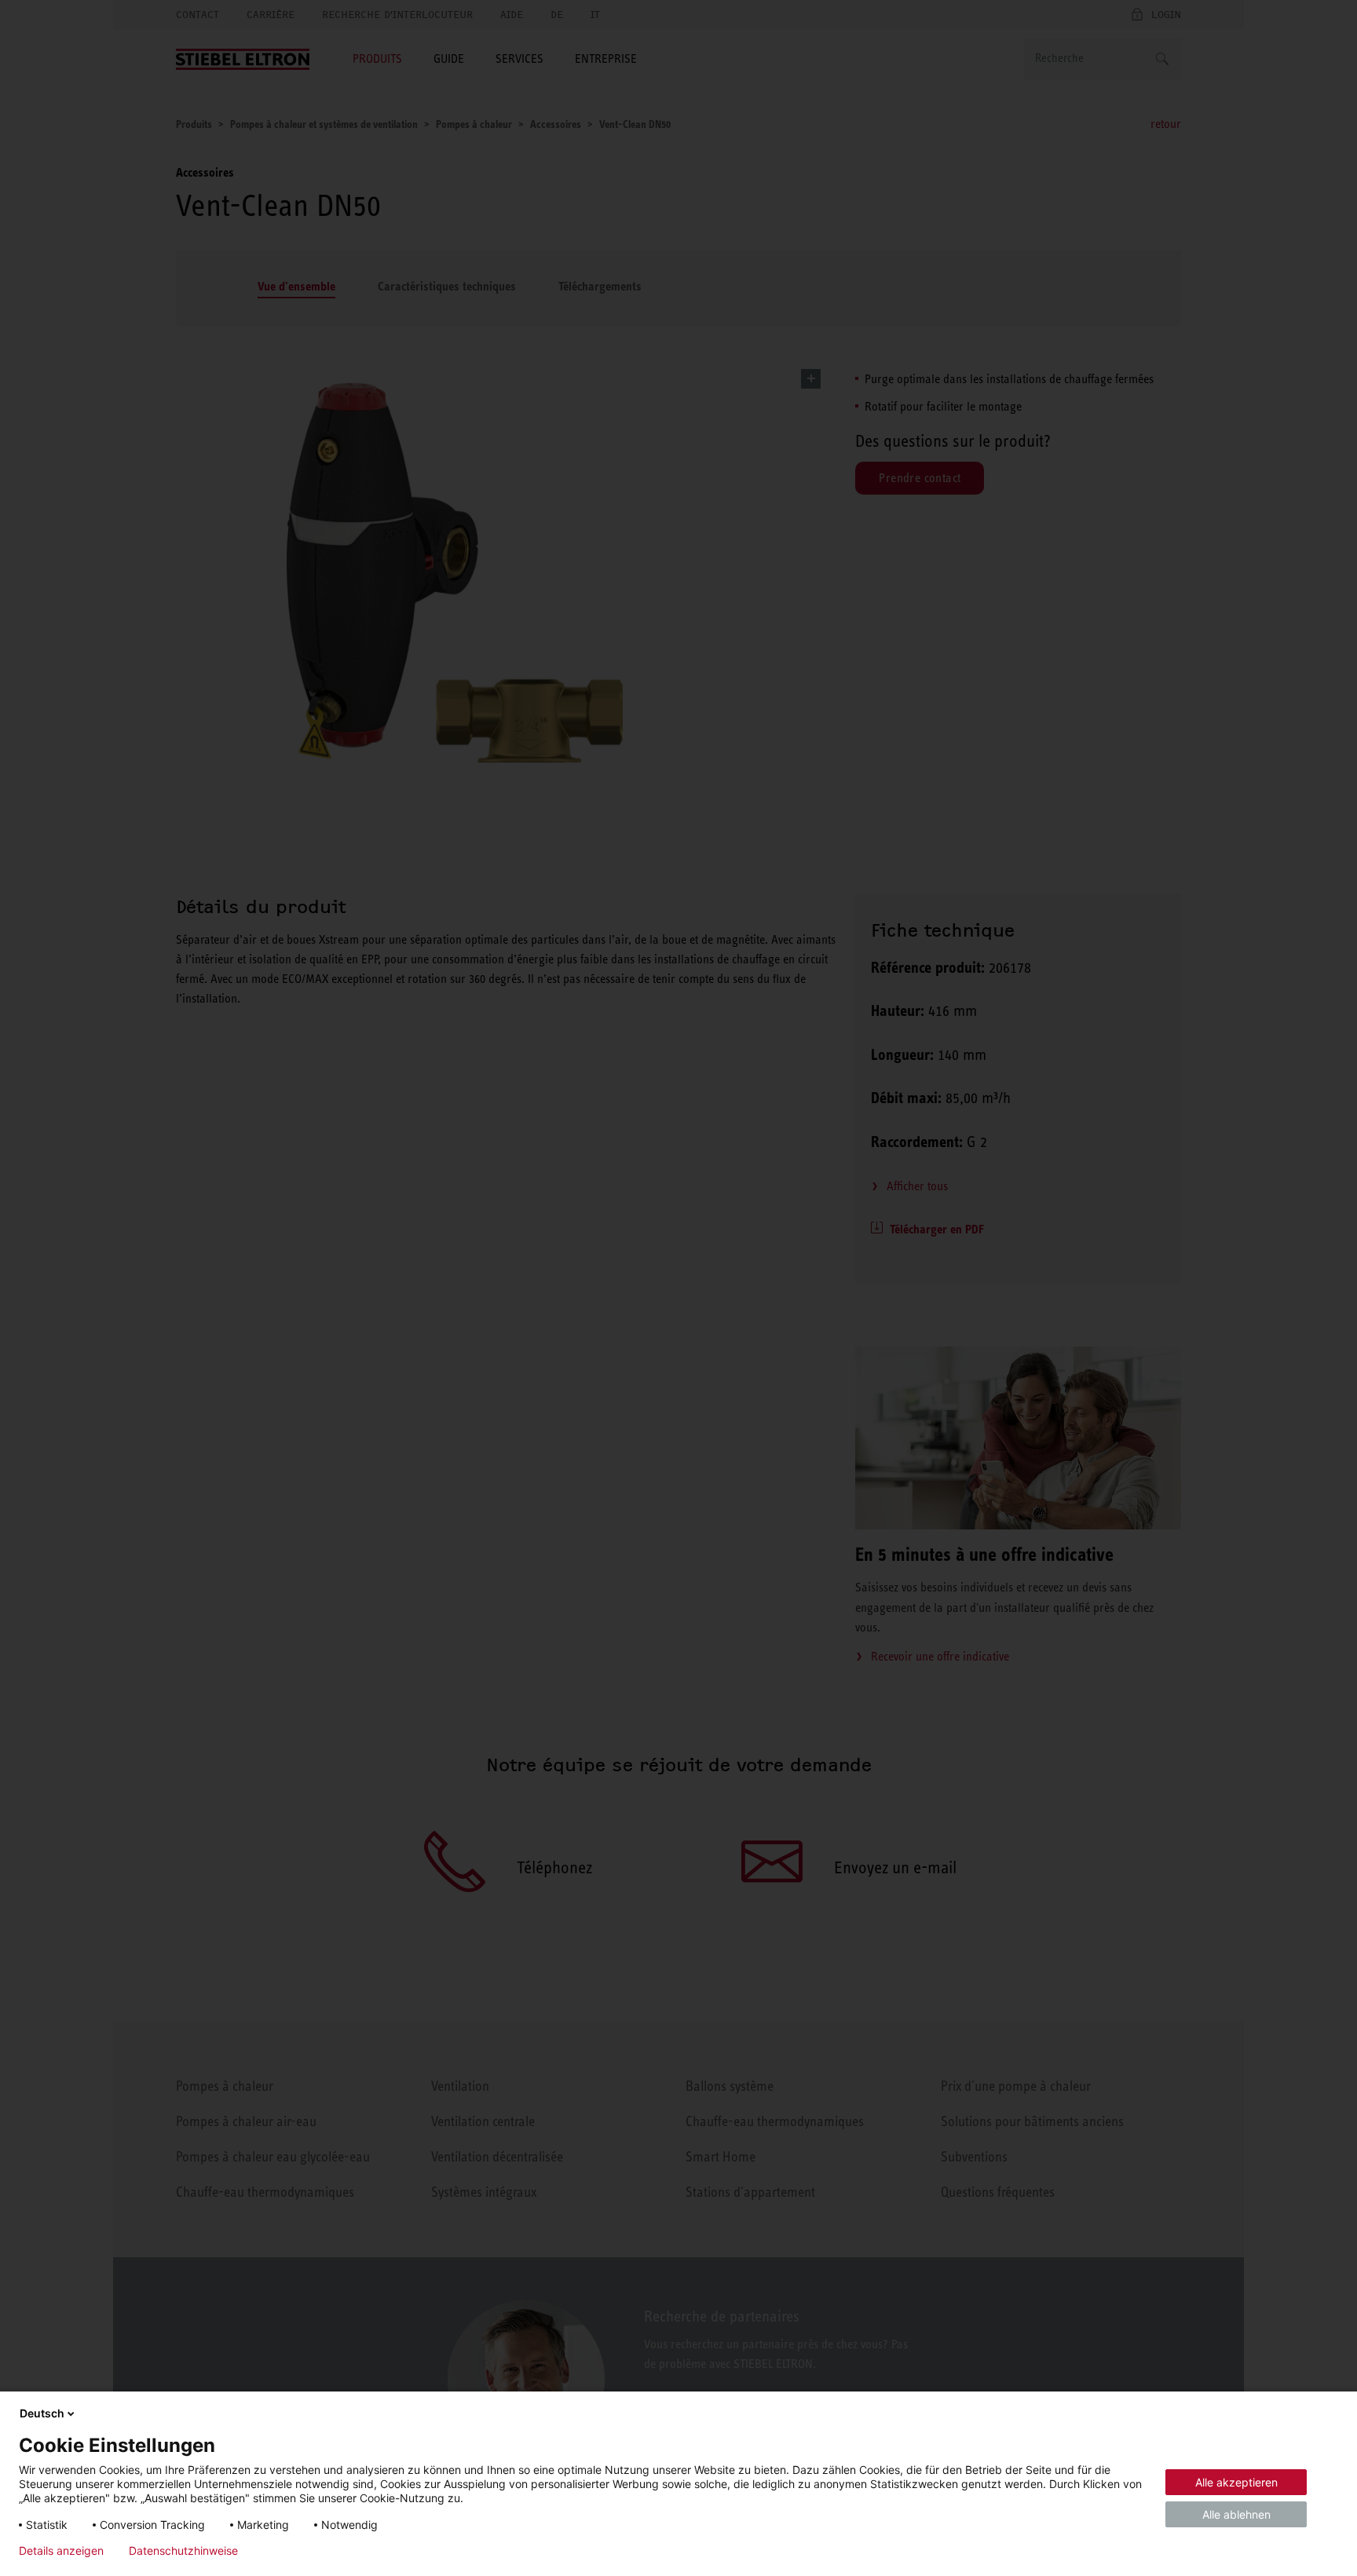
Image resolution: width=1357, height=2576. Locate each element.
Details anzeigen (61, 2551)
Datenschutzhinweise (183, 2551)
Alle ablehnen (1236, 2514)
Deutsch (42, 2413)
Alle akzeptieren (1236, 2482)
